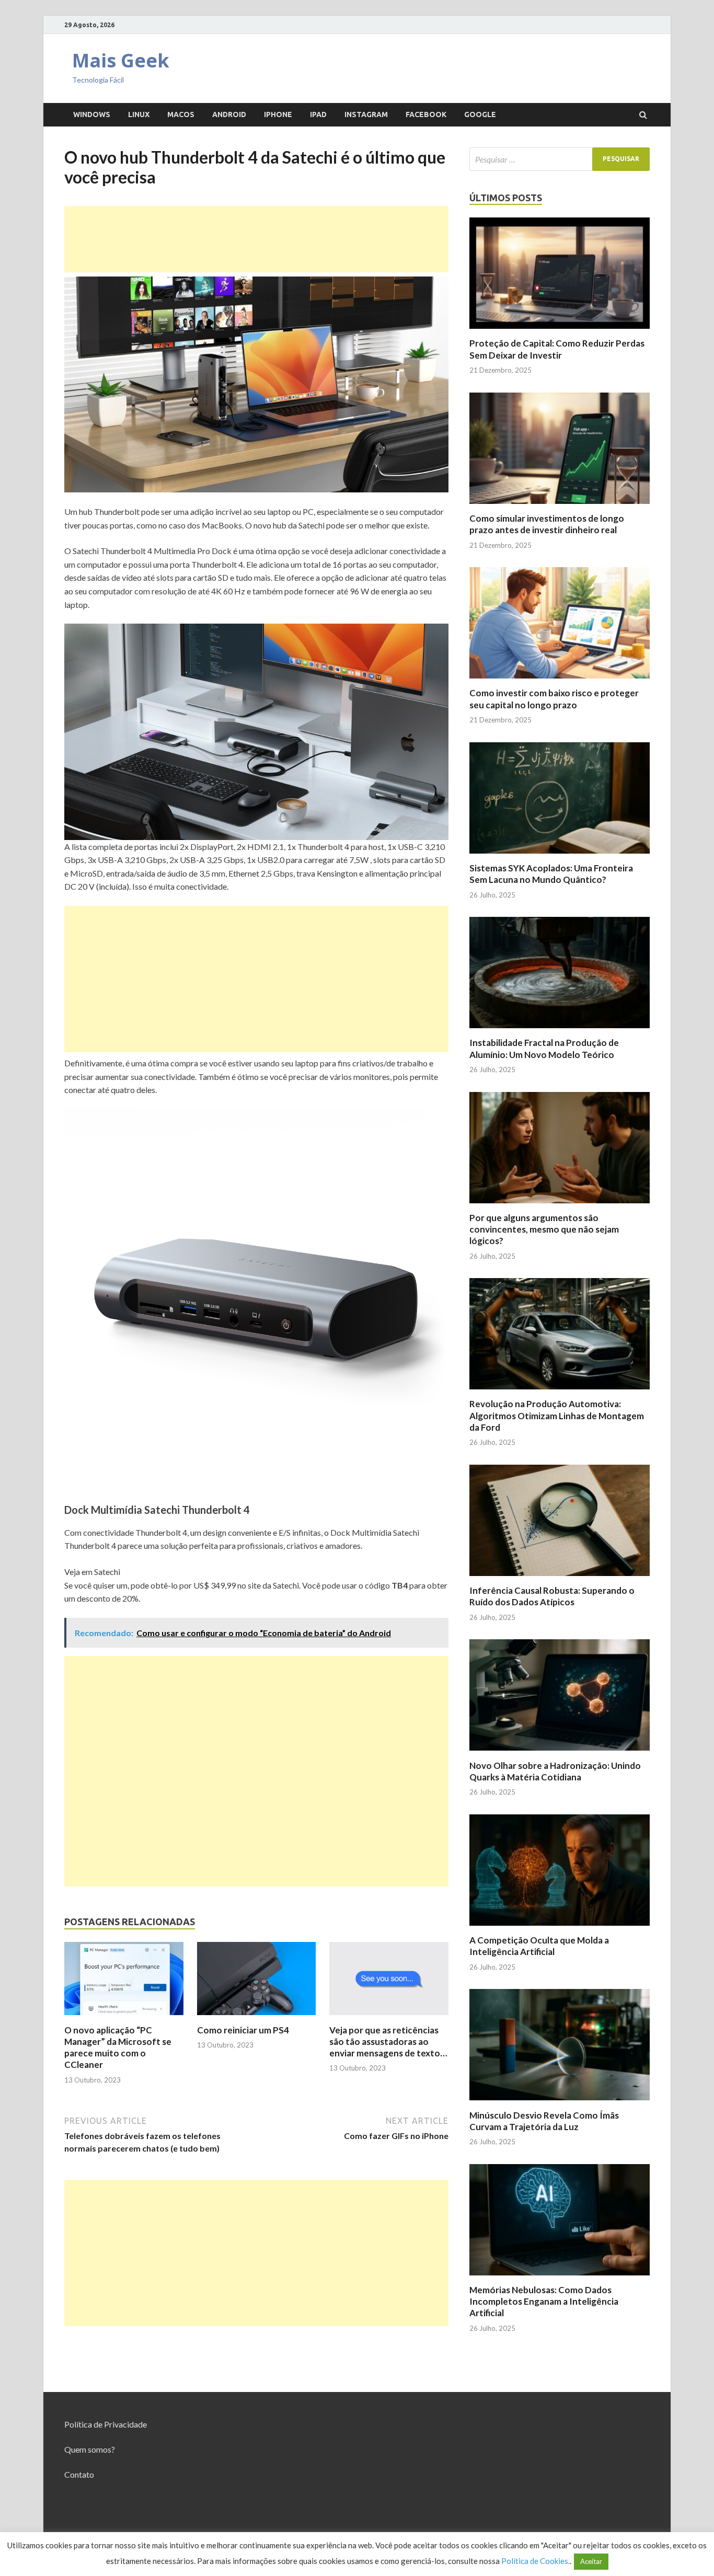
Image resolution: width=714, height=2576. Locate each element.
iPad (318, 114)
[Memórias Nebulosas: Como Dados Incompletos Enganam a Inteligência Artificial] (560, 2278)
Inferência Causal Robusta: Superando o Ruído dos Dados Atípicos (552, 1596)
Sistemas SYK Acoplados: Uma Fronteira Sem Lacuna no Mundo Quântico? (551, 874)
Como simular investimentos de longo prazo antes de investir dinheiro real (547, 524)
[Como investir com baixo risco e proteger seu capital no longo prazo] (560, 681)
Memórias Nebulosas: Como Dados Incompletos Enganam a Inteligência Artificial (544, 2301)
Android (229, 114)
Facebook (426, 114)
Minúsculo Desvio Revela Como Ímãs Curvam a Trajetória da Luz (544, 2121)
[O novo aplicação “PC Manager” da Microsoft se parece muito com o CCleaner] (124, 2018)
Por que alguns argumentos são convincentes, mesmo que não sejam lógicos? (544, 1229)
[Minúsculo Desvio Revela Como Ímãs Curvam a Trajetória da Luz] (560, 2103)
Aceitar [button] (591, 2561)
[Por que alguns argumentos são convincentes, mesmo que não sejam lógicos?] (560, 1206)
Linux (139, 114)
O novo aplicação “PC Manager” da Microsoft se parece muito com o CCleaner (118, 2047)
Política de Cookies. (535, 2561)
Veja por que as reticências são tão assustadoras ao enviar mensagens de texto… (388, 2042)
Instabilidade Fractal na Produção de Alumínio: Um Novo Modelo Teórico (544, 1048)
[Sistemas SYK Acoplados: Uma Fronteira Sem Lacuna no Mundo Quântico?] (560, 856)
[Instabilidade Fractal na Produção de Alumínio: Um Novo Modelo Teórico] (560, 1031)
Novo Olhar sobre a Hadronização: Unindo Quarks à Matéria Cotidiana (555, 1771)
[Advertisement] (256, 239)
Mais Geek (121, 60)
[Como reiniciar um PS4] (257, 2018)
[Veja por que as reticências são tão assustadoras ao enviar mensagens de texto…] (389, 2018)
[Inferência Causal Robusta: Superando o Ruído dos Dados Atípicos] (560, 1578)
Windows (92, 114)
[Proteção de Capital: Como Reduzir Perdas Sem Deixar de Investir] (560, 331)
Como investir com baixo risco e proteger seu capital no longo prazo (554, 699)
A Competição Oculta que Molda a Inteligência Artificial (539, 1946)
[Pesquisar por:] (560, 159)
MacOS (181, 114)
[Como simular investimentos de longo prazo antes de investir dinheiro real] (560, 506)
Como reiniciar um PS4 (243, 2030)
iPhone (278, 114)
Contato (79, 2474)
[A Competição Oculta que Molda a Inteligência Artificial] (560, 1928)
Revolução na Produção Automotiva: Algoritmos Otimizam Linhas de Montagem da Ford (557, 1415)
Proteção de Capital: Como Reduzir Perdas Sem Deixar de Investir (557, 349)
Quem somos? (90, 2449)
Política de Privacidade (106, 2424)
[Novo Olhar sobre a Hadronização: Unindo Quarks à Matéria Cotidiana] (560, 1753)
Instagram (366, 114)
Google (480, 114)
